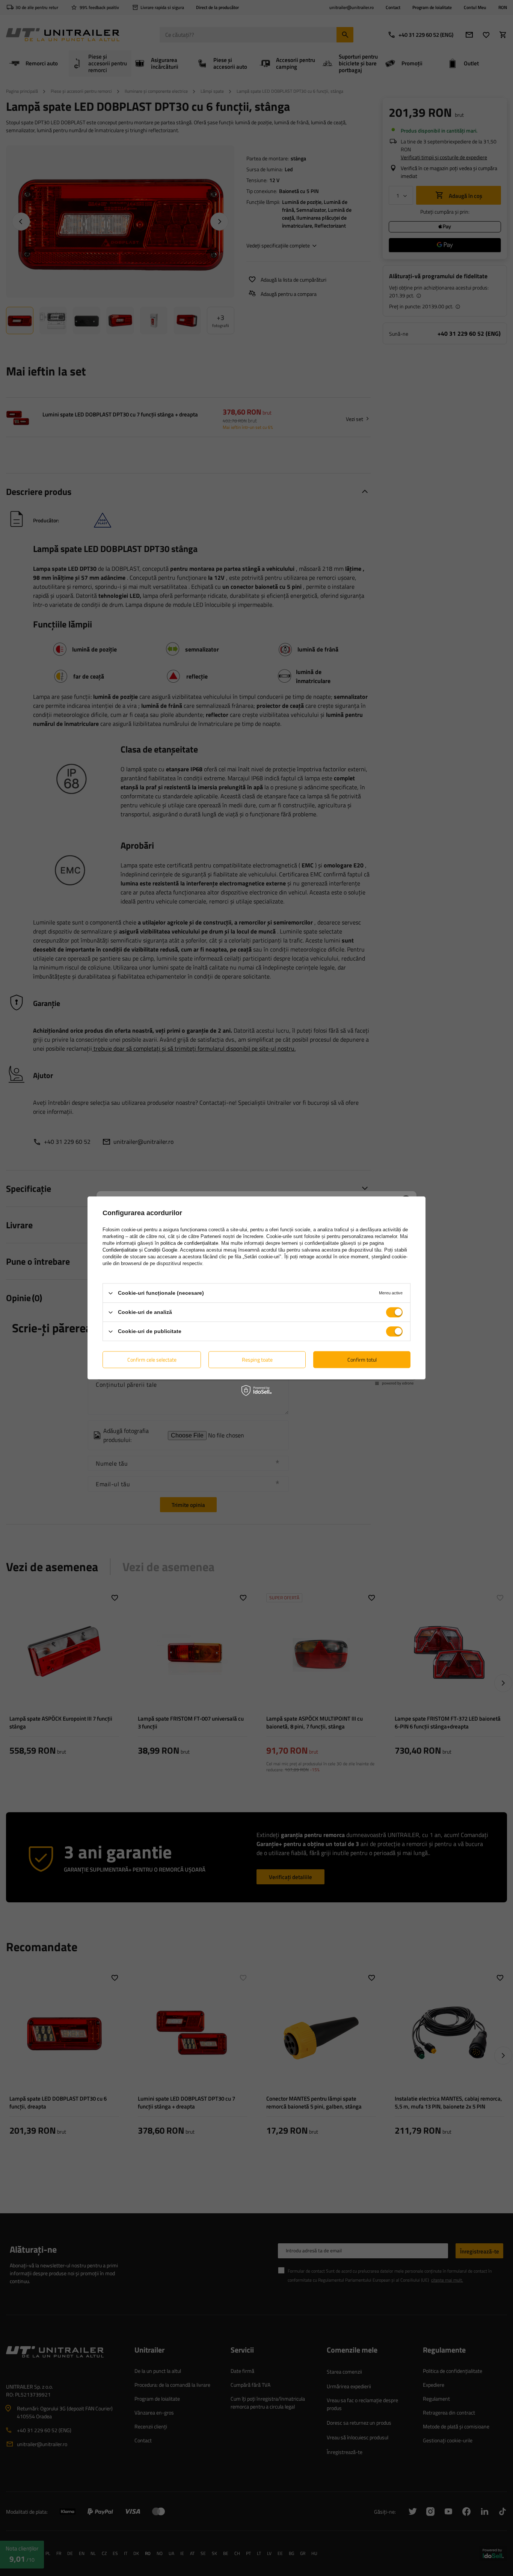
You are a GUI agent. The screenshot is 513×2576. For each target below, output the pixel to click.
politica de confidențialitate (189, 1243)
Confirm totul (362, 1360)
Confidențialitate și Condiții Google (140, 1250)
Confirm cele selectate (152, 1360)
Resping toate (257, 1360)
